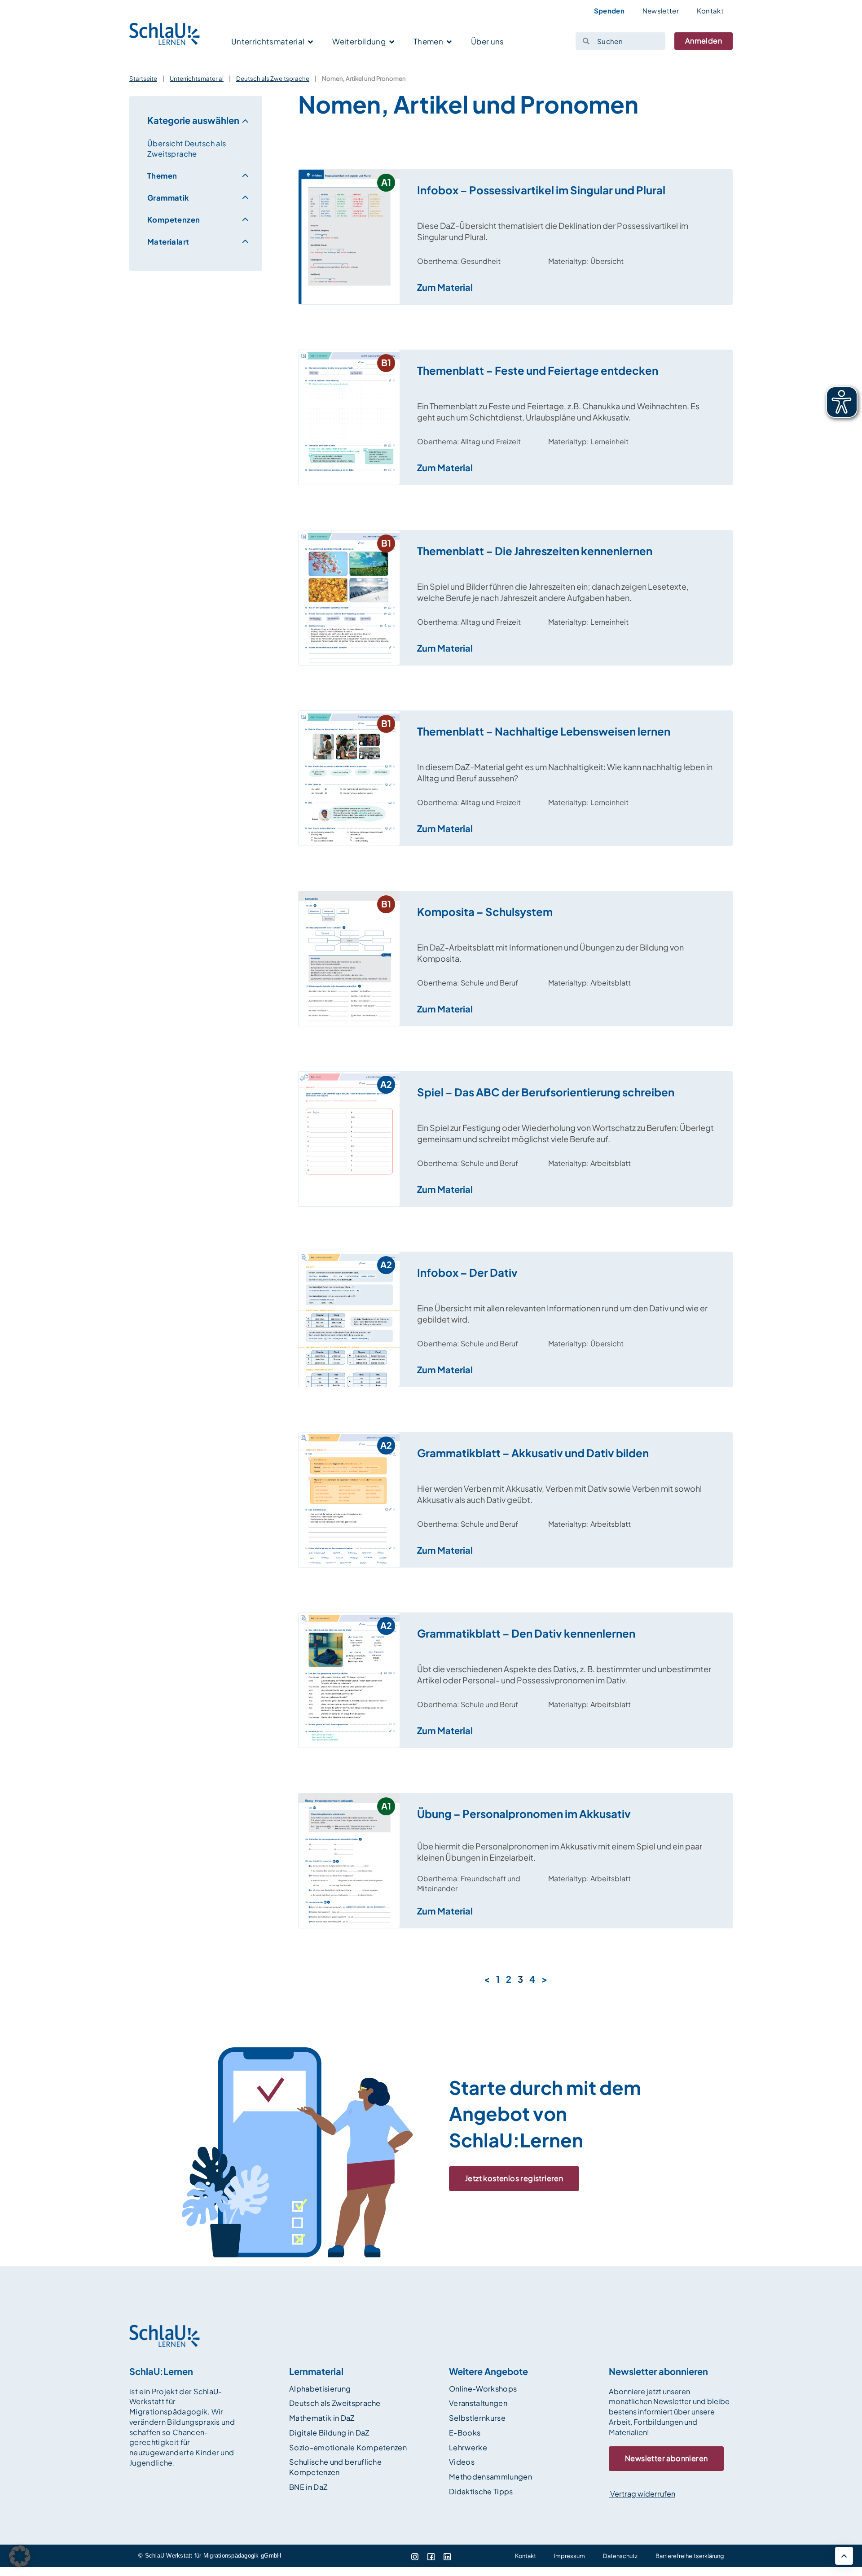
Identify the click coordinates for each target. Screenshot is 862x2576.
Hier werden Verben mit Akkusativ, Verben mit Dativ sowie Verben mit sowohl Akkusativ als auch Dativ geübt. (559, 1494)
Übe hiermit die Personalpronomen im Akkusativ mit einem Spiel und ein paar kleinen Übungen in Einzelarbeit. (560, 1852)
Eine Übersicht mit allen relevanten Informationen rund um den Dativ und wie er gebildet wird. (562, 1314)
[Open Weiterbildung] (392, 42)
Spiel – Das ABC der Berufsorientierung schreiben (546, 1092)
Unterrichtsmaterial (197, 78)
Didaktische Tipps (481, 2491)
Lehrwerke (468, 2447)
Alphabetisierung (320, 2389)
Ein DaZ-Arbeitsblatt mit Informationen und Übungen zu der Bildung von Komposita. (550, 953)
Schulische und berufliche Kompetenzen (335, 2467)
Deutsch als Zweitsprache (273, 78)
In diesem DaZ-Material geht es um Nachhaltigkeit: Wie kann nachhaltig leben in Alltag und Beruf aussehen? (565, 772)
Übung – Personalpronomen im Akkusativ (524, 1814)
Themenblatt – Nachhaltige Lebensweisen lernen (544, 731)
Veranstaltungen (478, 2403)
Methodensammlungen (490, 2477)
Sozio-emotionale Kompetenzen (348, 2447)
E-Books (465, 2433)
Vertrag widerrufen (642, 2494)
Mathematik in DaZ (322, 2418)
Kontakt (710, 11)
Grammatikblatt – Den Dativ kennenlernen (526, 1633)
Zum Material (445, 287)
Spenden (609, 11)
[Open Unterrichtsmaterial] (310, 42)
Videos (462, 2462)
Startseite (143, 78)
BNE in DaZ (308, 2487)
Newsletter (661, 11)
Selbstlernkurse (477, 2418)
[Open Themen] (449, 42)
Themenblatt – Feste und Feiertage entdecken (538, 370)
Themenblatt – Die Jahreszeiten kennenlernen (535, 551)
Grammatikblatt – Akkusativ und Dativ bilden (533, 1453)
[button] (20, 2556)
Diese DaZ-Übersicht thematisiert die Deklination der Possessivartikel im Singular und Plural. (553, 231)
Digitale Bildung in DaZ (329, 2433)
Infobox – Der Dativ (467, 1272)
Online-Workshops (483, 2389)
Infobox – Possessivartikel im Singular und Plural (541, 190)
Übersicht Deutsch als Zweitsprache (187, 149)
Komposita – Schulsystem (485, 911)
